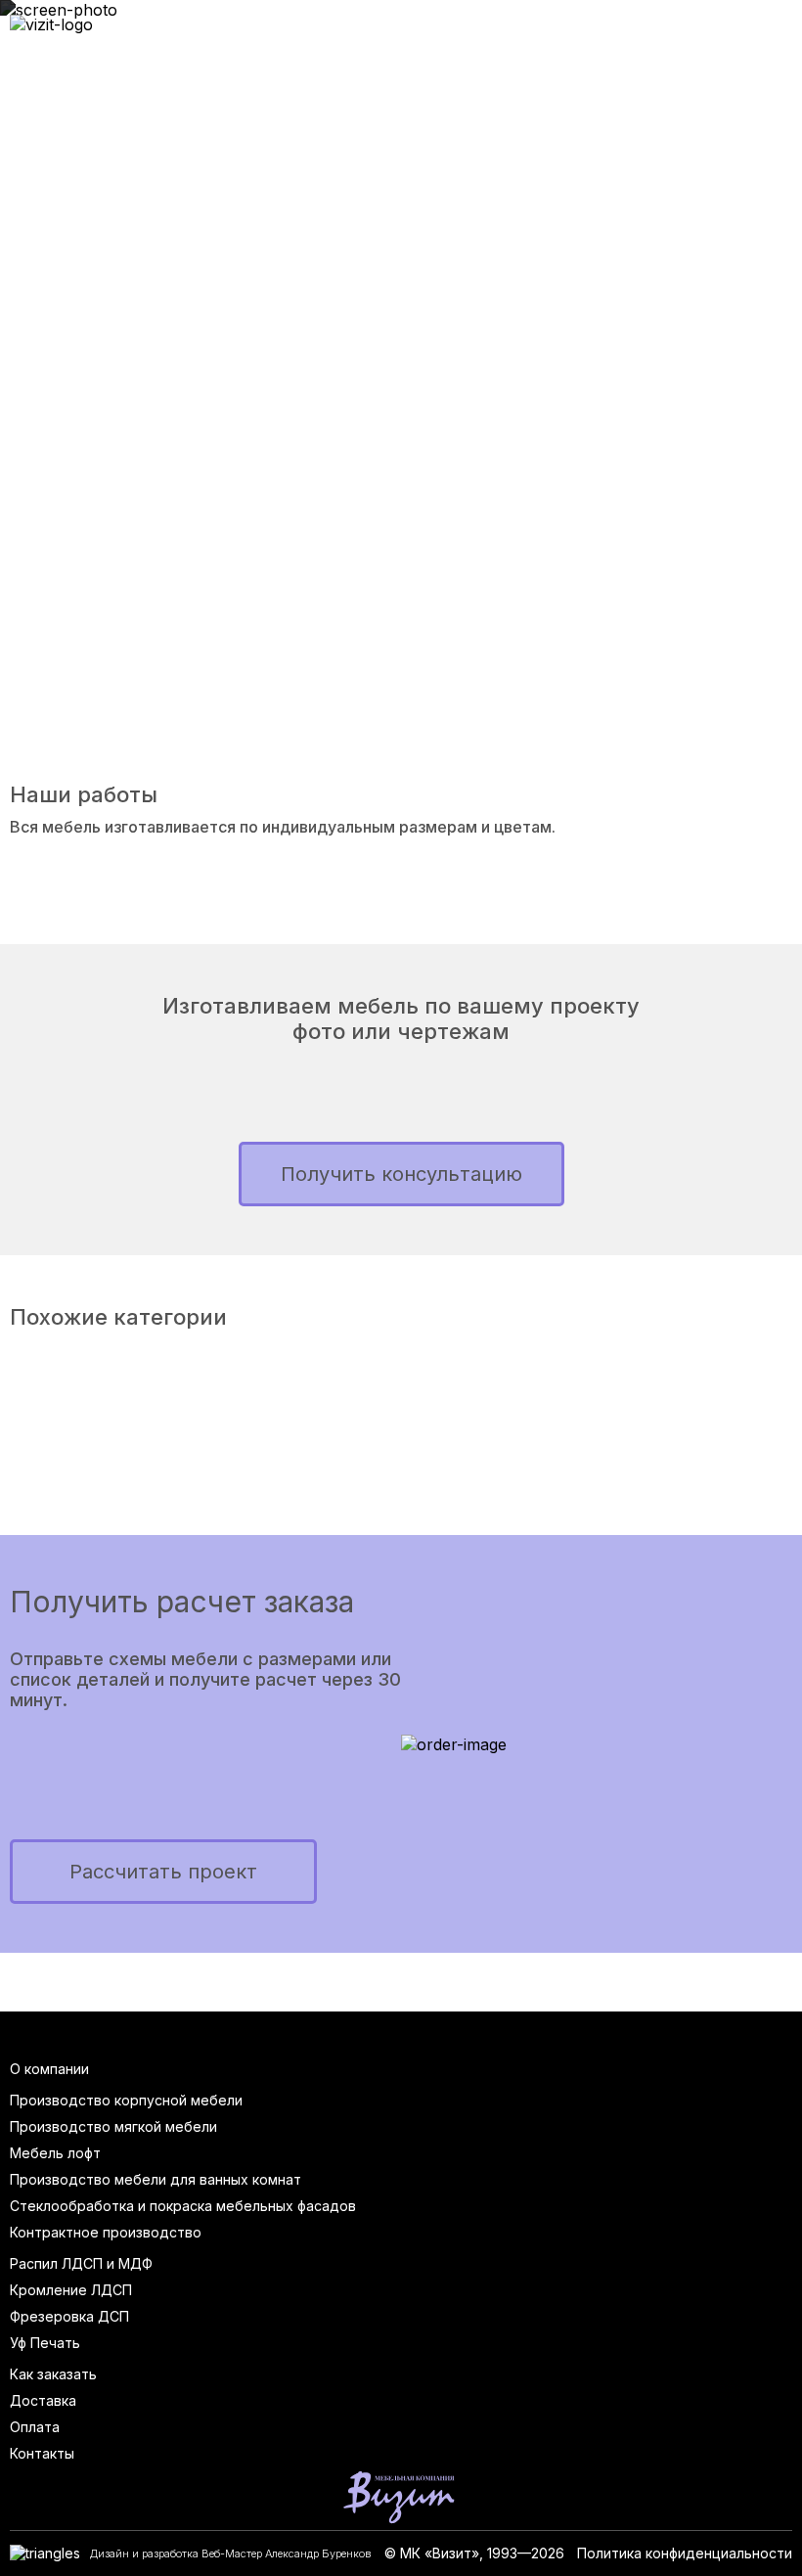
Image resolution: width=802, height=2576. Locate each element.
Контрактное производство (106, 2232)
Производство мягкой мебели (113, 2126)
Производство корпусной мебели (126, 2100)
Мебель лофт (55, 2153)
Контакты (42, 2453)
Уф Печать (45, 2343)
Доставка (43, 2400)
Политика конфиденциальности (685, 2553)
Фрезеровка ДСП (69, 2316)
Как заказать (53, 2374)
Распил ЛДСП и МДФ (81, 2263)
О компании (49, 2069)
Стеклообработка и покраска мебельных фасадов (183, 2206)
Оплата (35, 2427)
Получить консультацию (401, 1174)
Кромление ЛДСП (71, 2290)
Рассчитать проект (163, 1872)
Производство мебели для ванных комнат (156, 2179)
